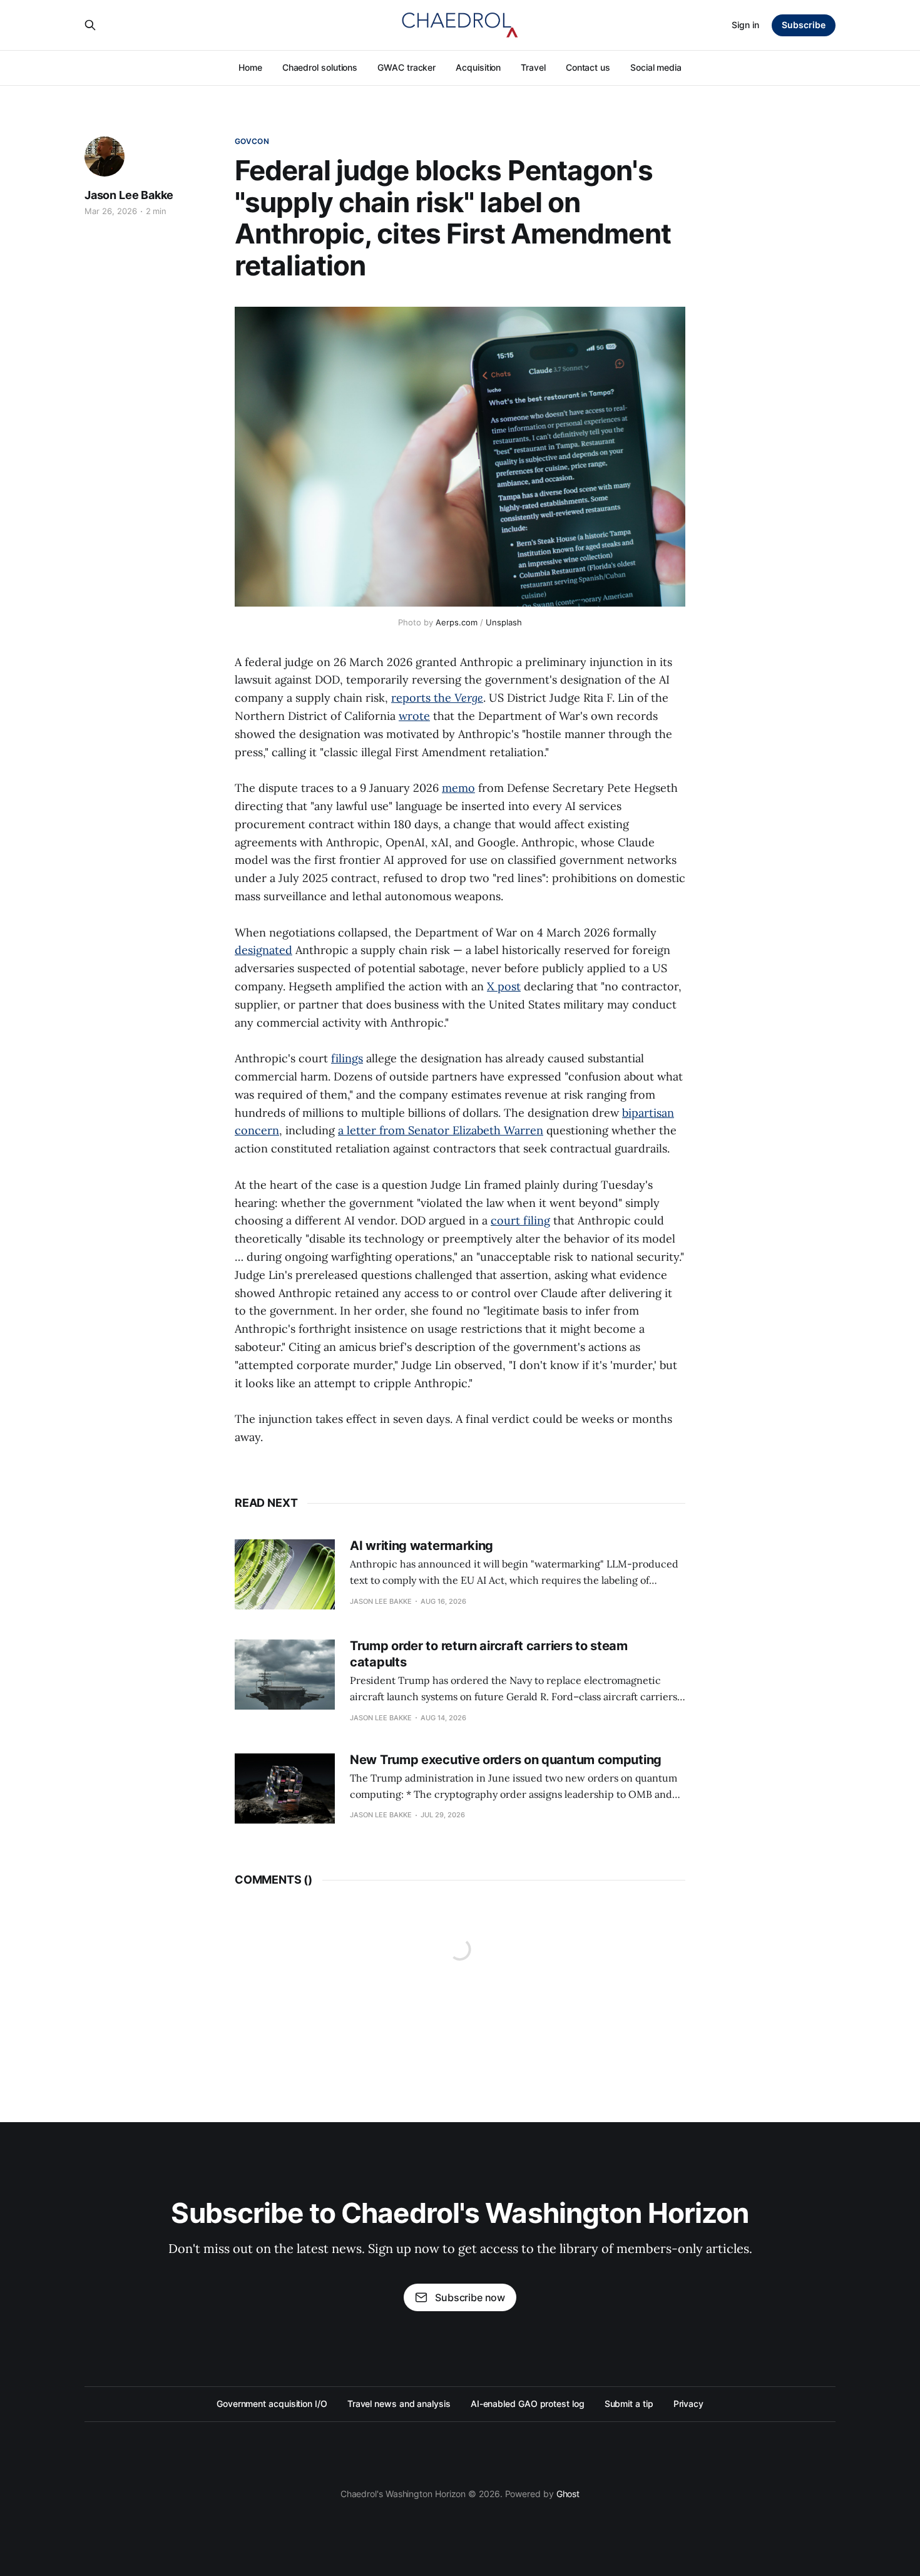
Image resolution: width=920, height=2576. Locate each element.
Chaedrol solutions (320, 67)
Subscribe (804, 25)
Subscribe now (470, 2297)
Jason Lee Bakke (129, 195)
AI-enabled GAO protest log (528, 2404)
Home (250, 67)
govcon (252, 141)
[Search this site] (90, 25)
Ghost (568, 2494)
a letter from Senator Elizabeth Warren (441, 1130)
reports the (437, 698)
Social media (656, 67)
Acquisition (478, 67)
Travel (533, 67)
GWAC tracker (406, 67)
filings (347, 1058)
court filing (520, 1220)
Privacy (688, 2404)
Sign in (745, 25)
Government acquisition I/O (272, 2404)
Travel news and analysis (399, 2404)
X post (504, 986)
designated (263, 950)
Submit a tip (629, 2404)
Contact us (588, 67)
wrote (414, 716)
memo (458, 788)
